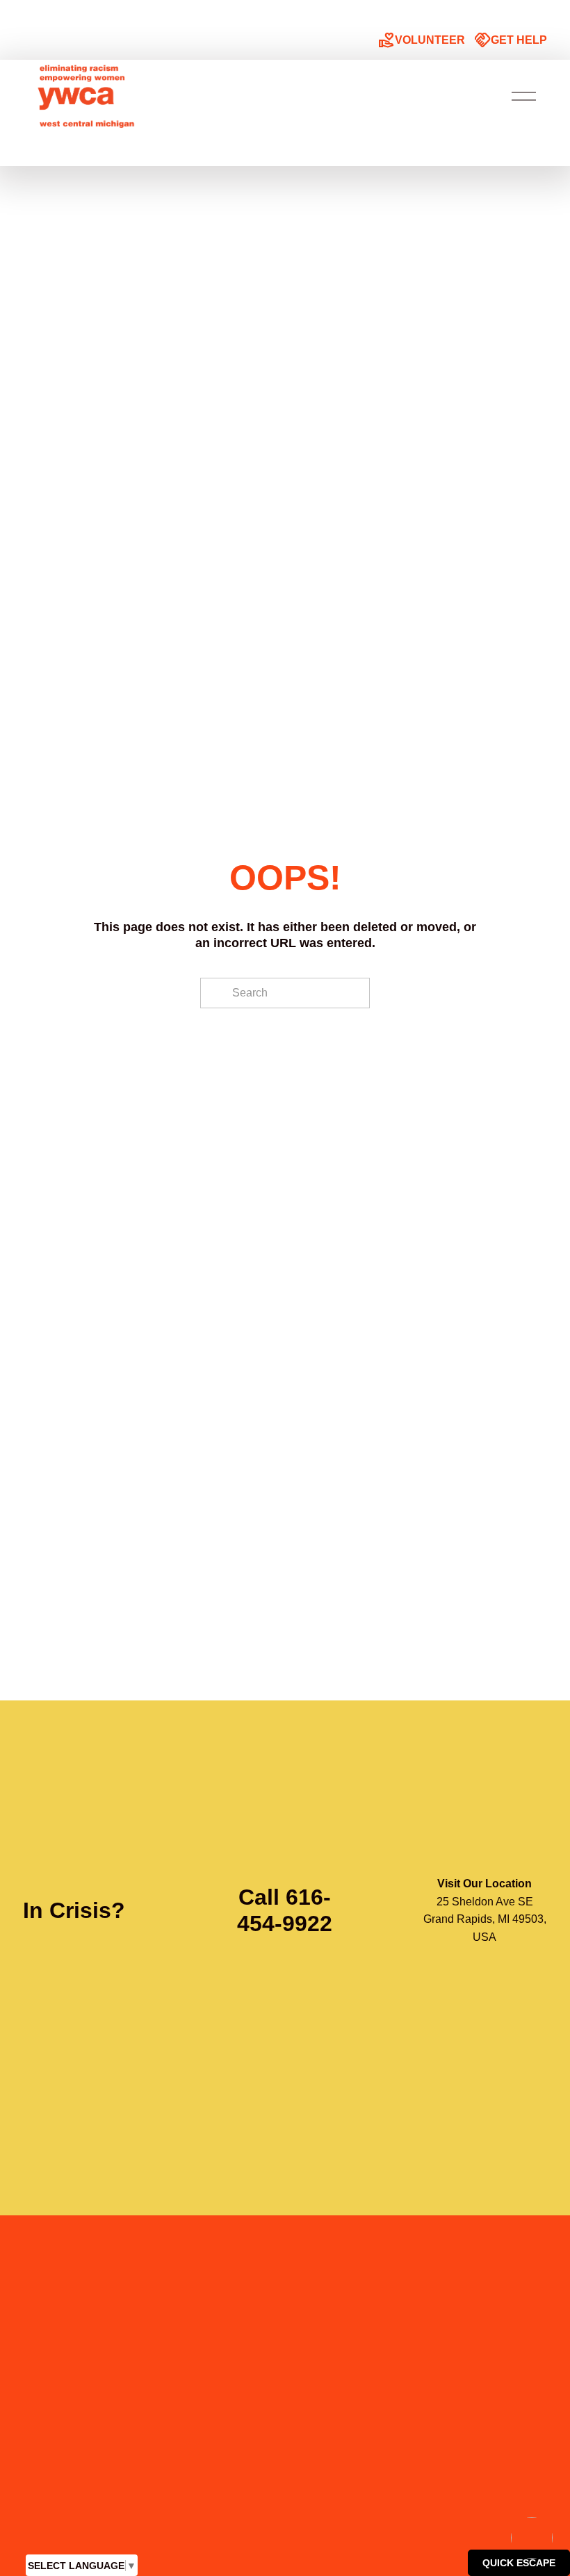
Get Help (511, 41)
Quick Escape (519, 2563)
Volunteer (422, 41)
